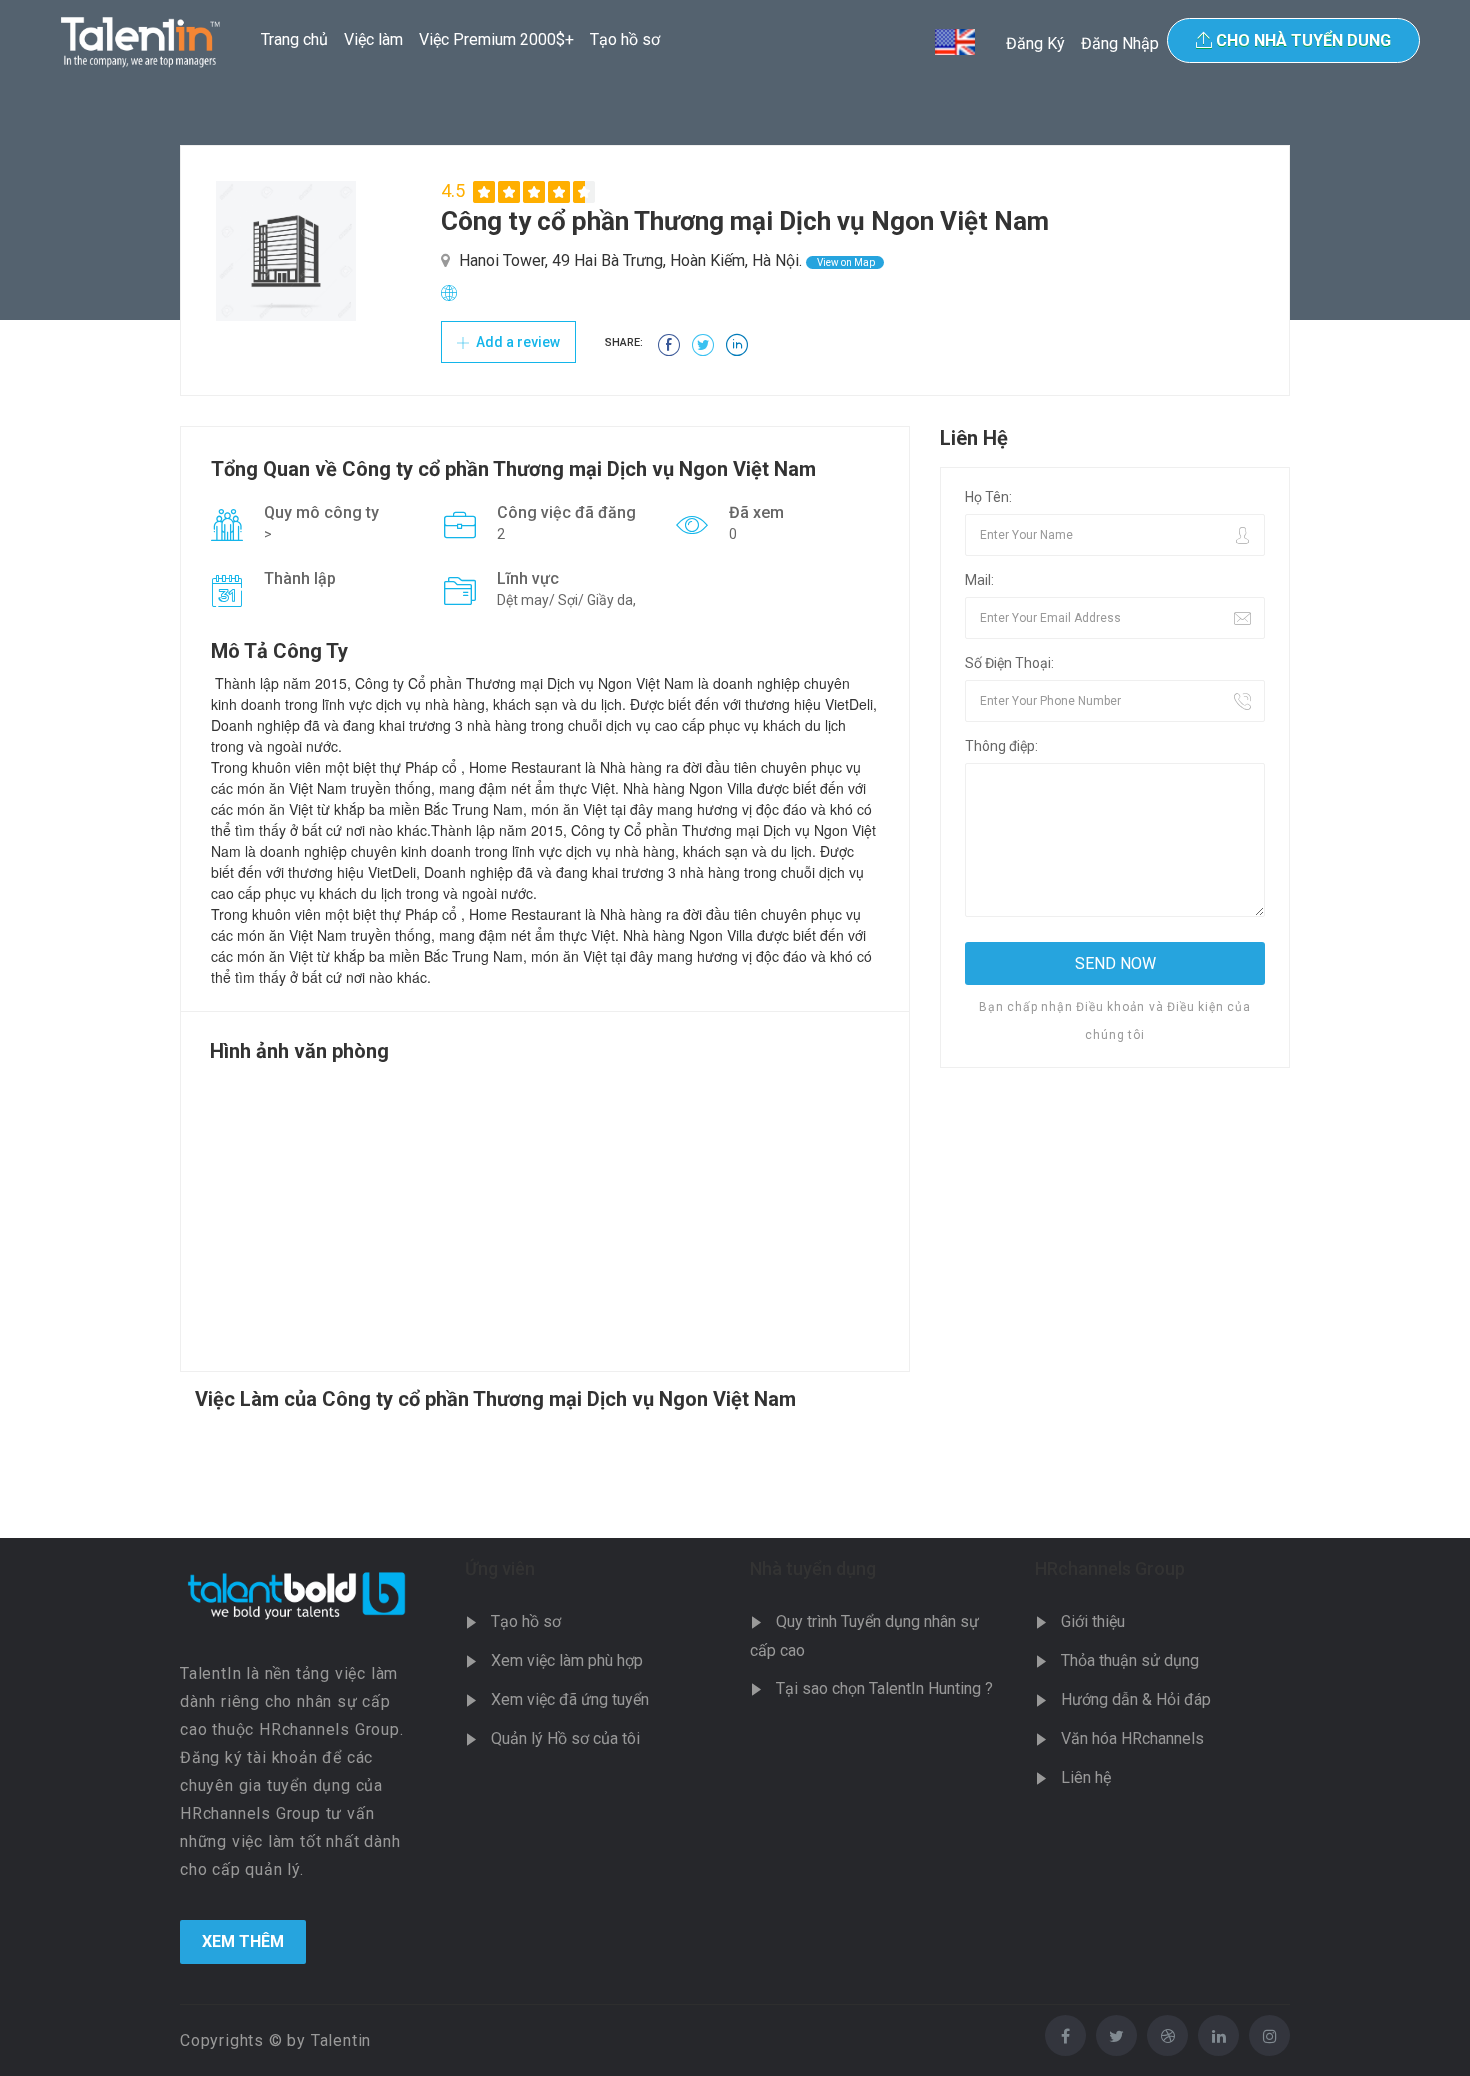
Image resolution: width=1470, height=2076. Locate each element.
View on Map (845, 262)
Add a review (516, 342)
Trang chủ (294, 39)
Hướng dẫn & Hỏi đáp (1136, 1699)
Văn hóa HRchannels (1132, 1738)
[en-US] (955, 42)
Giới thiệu (1093, 1621)
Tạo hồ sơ (625, 39)
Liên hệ (1086, 1777)
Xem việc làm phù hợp (567, 1660)
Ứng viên (500, 1568)
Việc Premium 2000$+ (496, 39)
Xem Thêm (243, 1941)
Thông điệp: (1001, 746)
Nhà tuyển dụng (813, 1568)
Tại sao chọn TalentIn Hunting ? (884, 1688)
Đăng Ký (1035, 43)
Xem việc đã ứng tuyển (570, 1699)
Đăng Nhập (1120, 43)
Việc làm (373, 39)
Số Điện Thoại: (1009, 663)
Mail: (979, 580)
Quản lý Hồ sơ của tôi (565, 1738)
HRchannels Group (1110, 1568)
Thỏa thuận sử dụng (1130, 1660)
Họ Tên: (988, 497)
